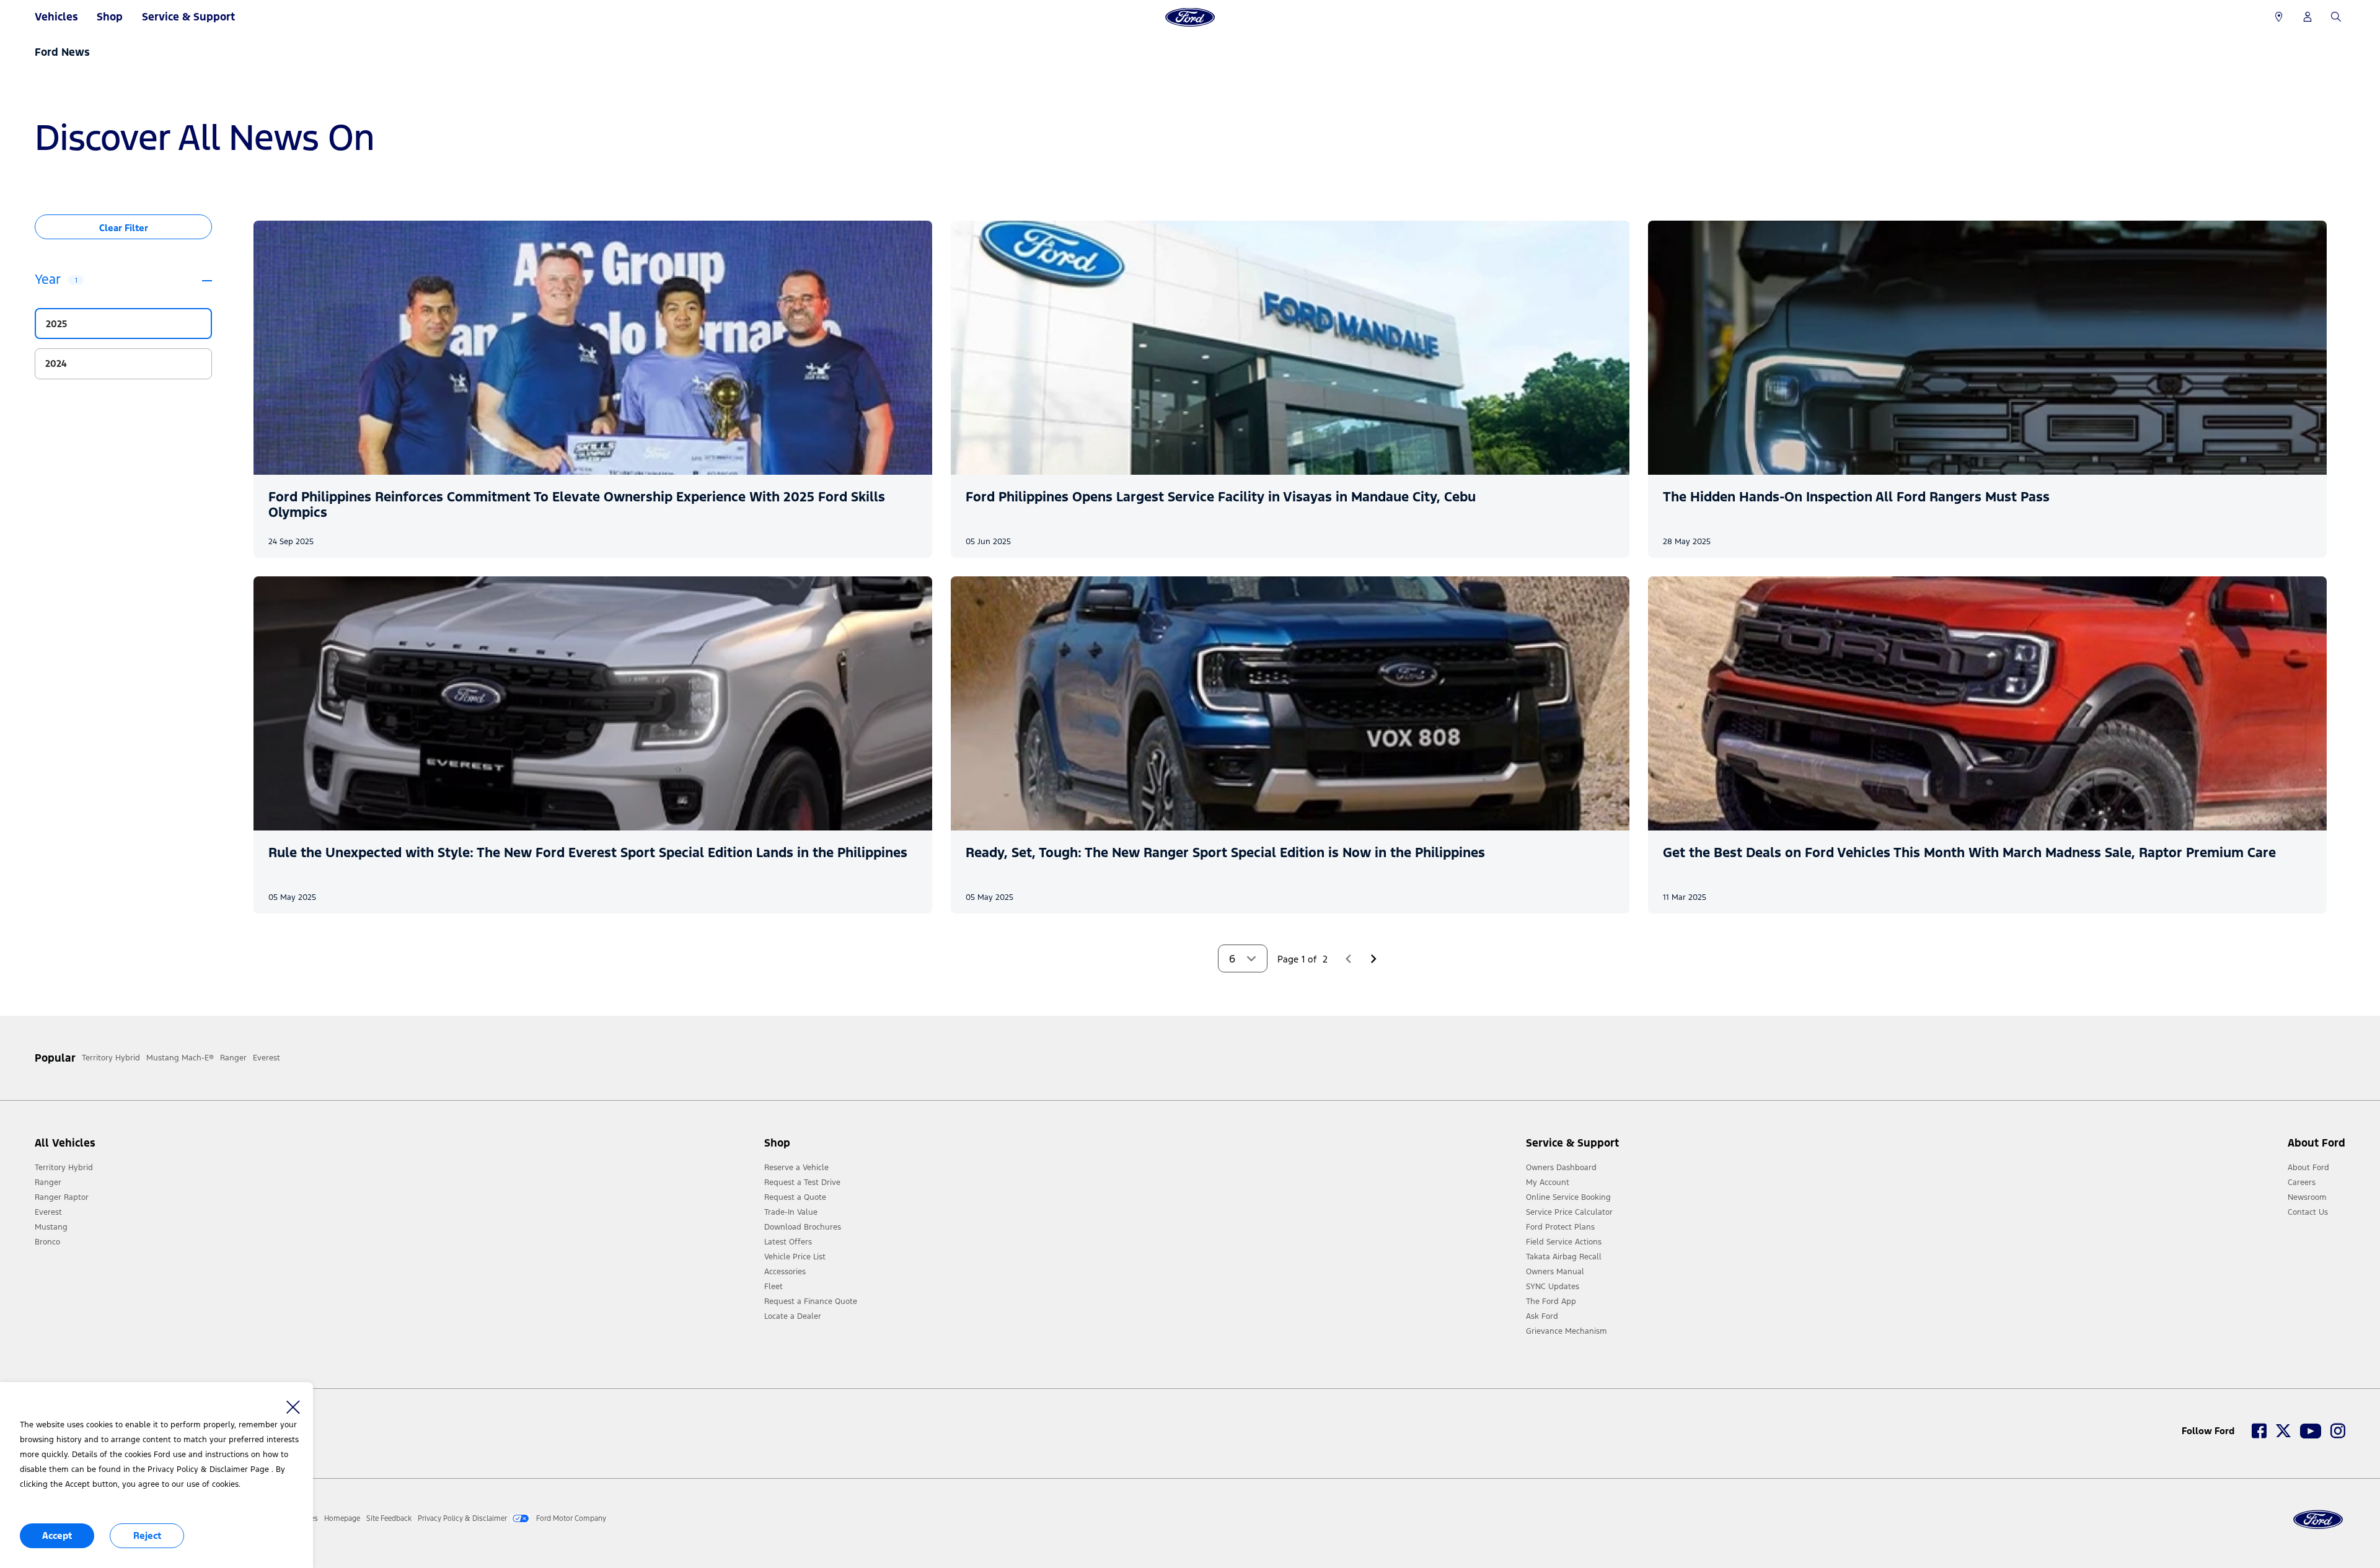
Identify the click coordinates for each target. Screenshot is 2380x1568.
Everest (48, 1212)
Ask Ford (1542, 1316)
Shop (110, 17)
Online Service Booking (1568, 1197)
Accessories (785, 1272)
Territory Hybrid (64, 1168)
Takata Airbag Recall (1564, 1257)
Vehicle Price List (795, 1257)
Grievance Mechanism (1567, 1331)
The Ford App (1551, 1302)
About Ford (2308, 1168)
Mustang (51, 1227)
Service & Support (188, 17)
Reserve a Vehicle (796, 1168)
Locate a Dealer (793, 1316)
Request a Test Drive (802, 1183)
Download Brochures (803, 1227)
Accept (57, 1535)
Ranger (48, 1183)
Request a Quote (795, 1197)
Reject (147, 1535)
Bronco (47, 1242)
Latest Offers (788, 1242)
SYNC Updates (1553, 1287)
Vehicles (56, 17)
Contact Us (2308, 1212)
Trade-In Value (791, 1212)
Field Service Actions (1564, 1242)
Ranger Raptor (62, 1197)
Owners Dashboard (1561, 1168)
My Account (1548, 1183)
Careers (2302, 1183)
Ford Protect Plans (1560, 1227)
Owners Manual (1555, 1272)
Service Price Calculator (1569, 1212)
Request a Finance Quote (811, 1302)
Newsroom (2307, 1197)
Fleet (773, 1287)
